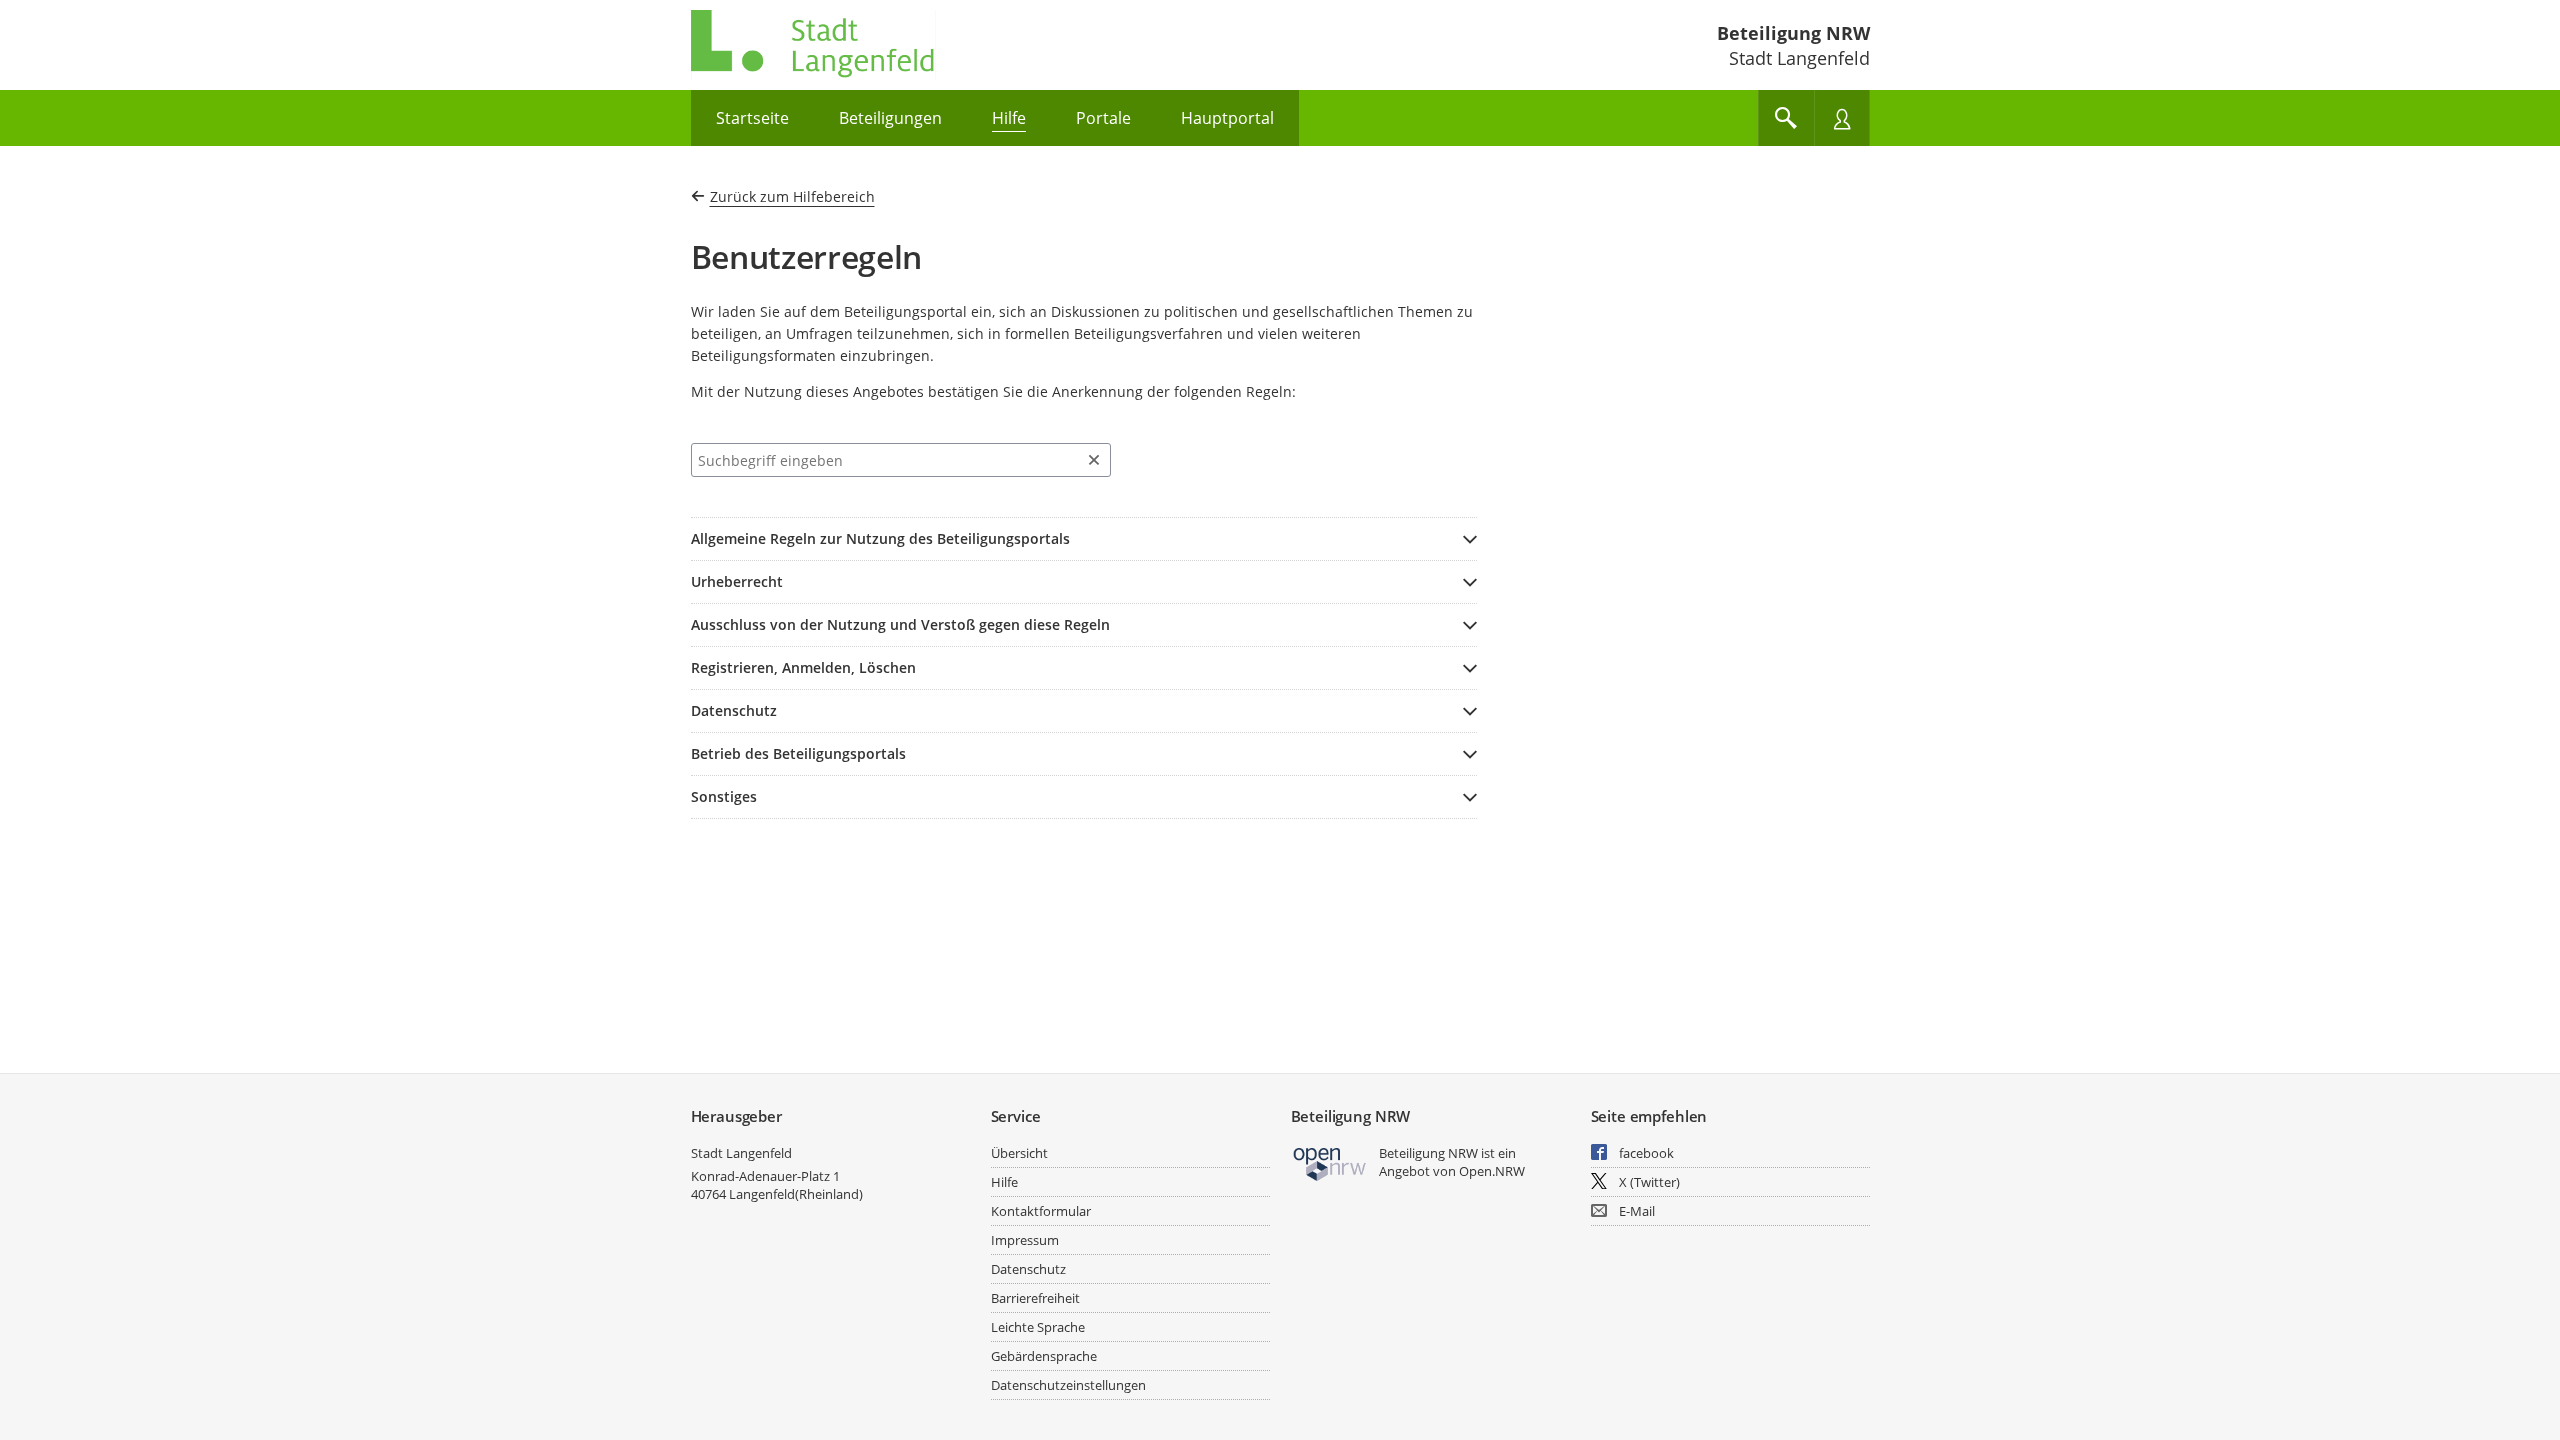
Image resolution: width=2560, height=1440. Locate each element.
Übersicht (1019, 1153)
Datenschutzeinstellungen (1068, 1385)
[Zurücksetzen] (1094, 460)
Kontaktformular (1041, 1211)
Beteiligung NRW (1793, 33)
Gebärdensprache (1044, 1356)
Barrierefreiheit (1035, 1298)
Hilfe (1004, 1182)
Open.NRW (1492, 1171)
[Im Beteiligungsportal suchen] (1786, 118)
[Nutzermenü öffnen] (1842, 118)
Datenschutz (1028, 1269)
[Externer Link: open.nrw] (1330, 1162)
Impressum (1025, 1240)
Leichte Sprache (1038, 1327)
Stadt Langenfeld (741, 1153)
